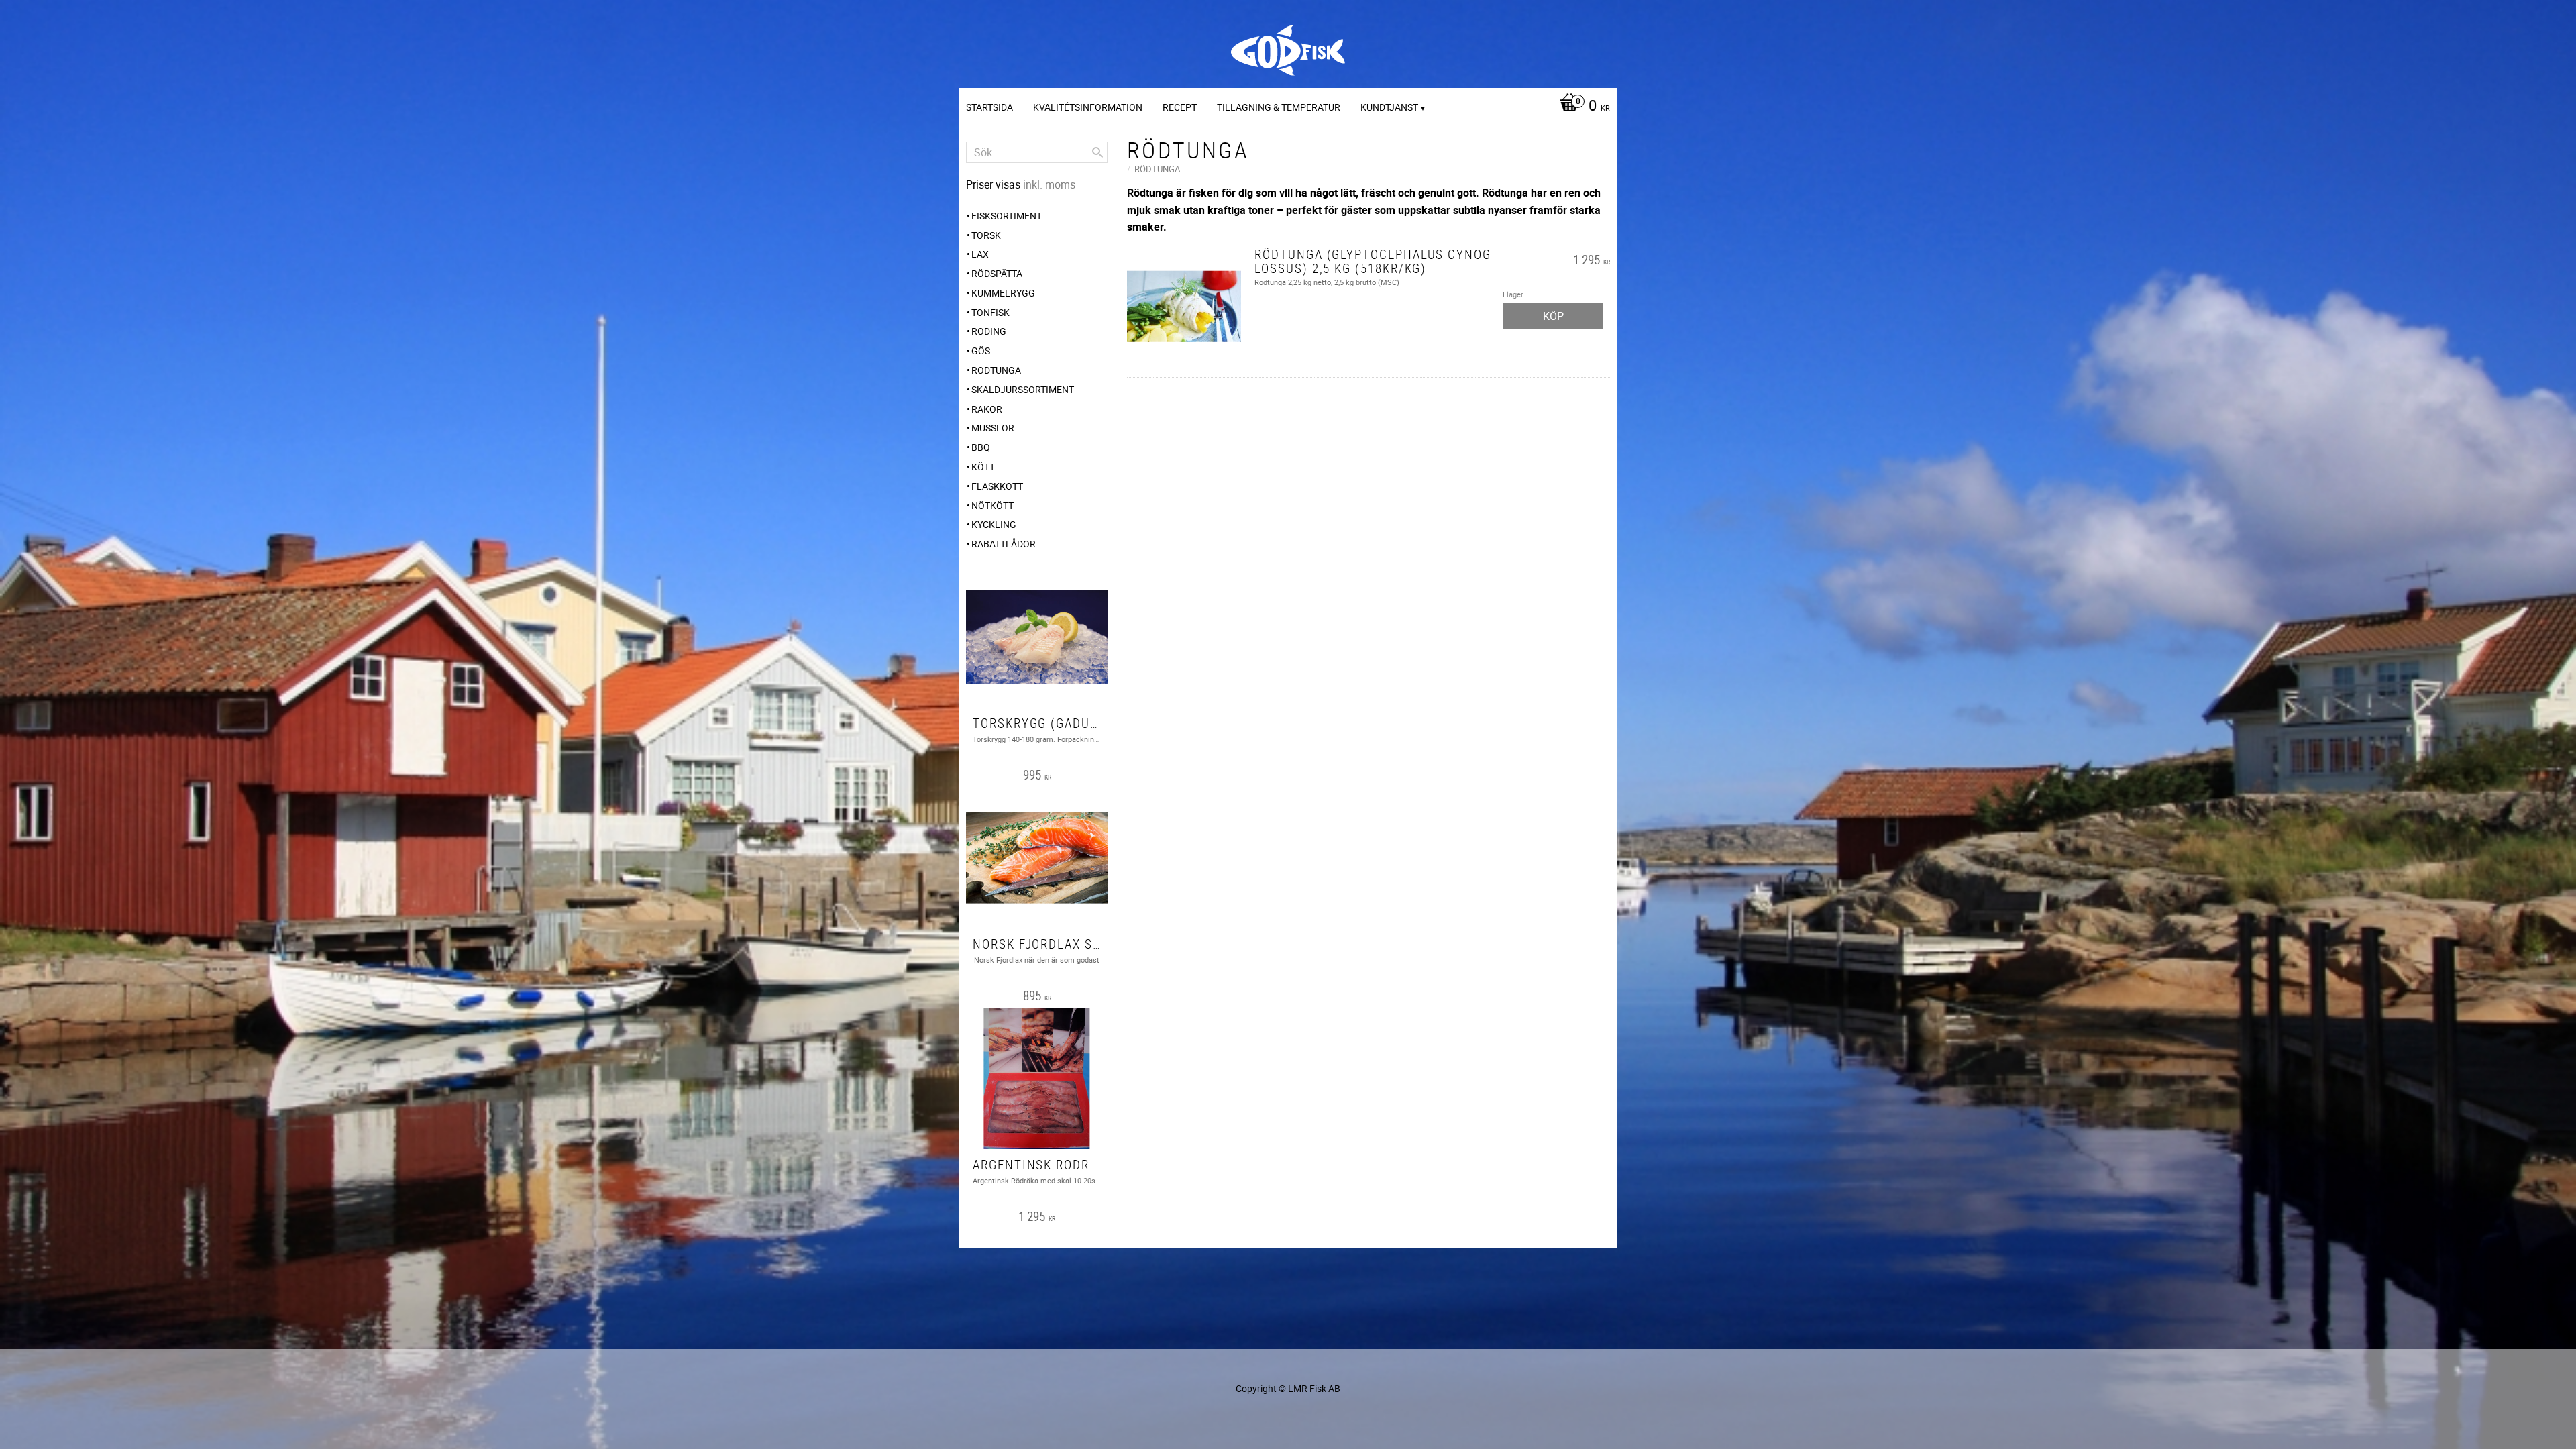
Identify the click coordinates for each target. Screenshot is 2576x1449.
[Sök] (1097, 152)
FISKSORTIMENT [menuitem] (1007, 216)
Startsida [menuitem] (989, 107)
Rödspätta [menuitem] (997, 273)
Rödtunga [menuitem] (996, 370)
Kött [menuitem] (983, 467)
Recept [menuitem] (1180, 107)
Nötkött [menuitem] (992, 505)
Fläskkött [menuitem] (997, 486)
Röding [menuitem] (989, 331)
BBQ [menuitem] (981, 447)
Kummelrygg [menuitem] (1003, 293)
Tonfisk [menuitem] (990, 312)
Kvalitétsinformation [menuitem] (1088, 107)
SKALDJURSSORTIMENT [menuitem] (1023, 389)
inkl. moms (1049, 184)
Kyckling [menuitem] (994, 524)
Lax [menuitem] (980, 254)
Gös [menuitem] (981, 351)
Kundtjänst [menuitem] (1389, 107)
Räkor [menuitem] (987, 409)
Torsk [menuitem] (986, 235)
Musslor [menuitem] (993, 428)
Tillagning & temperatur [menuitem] (1279, 107)
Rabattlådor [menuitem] (1004, 544)
